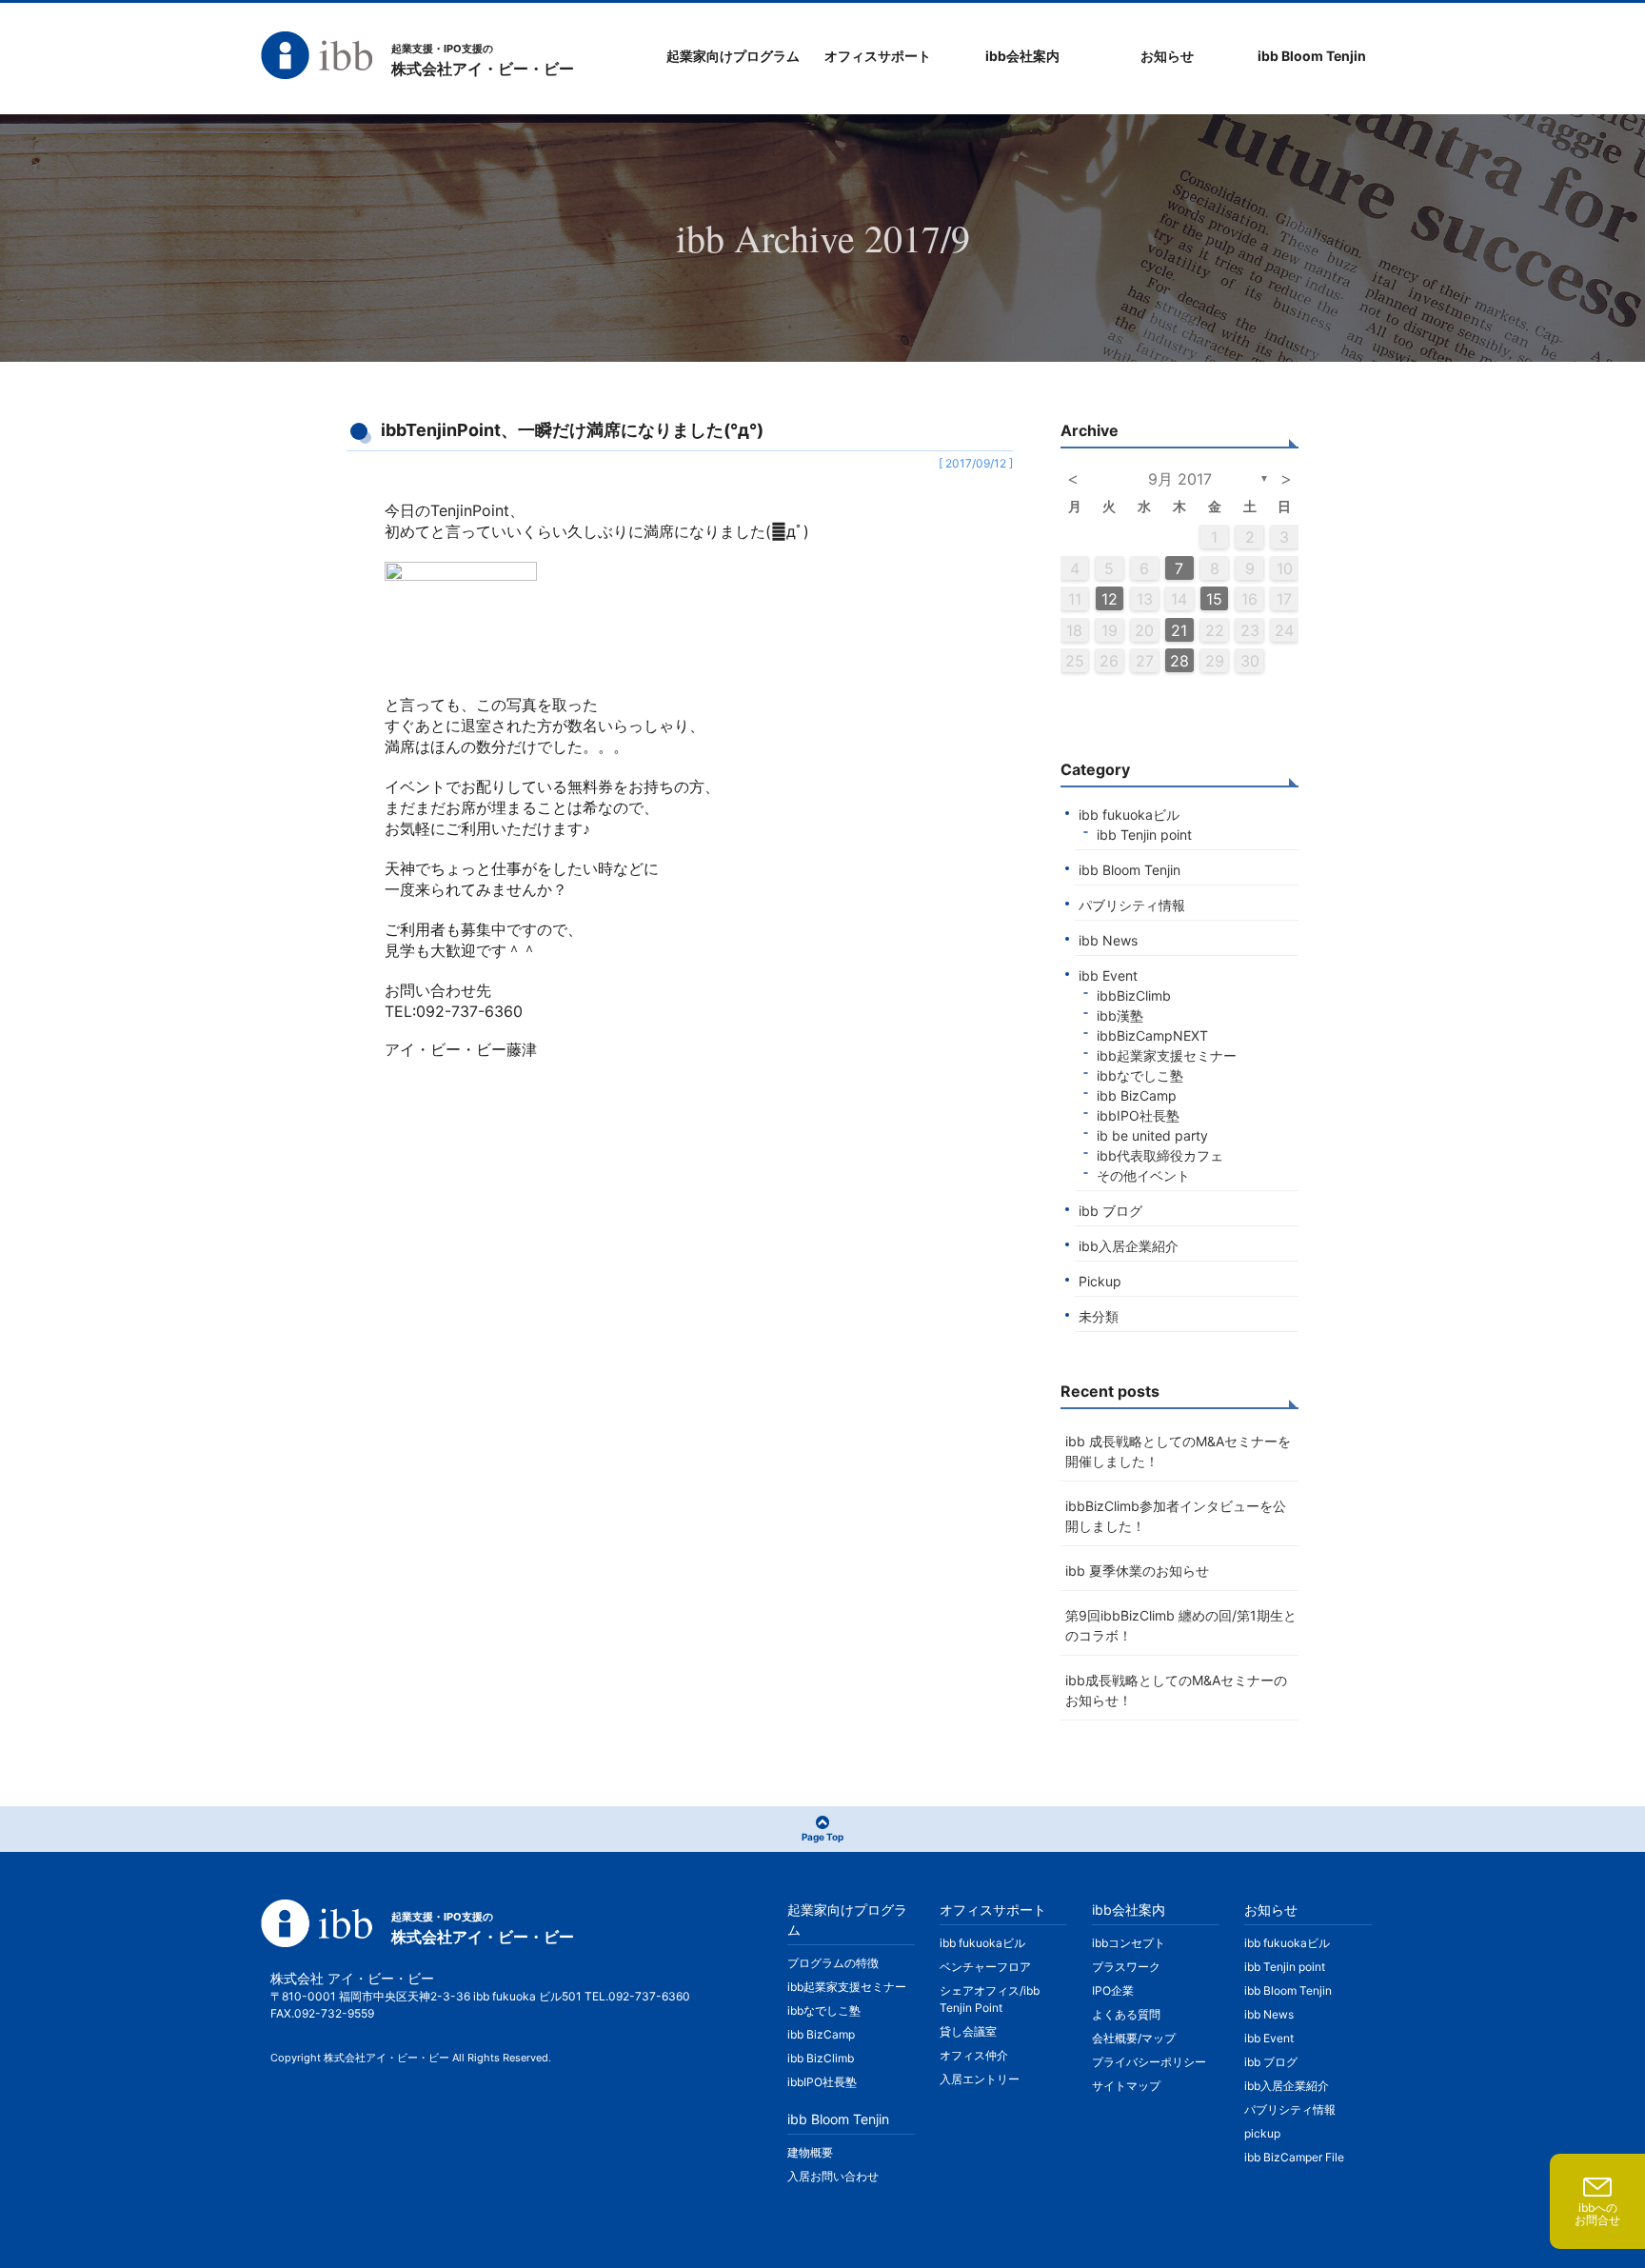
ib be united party (1152, 1135)
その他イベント (1143, 1175)
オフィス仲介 (974, 2055)
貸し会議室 (968, 2031)
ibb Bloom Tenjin (1130, 870)
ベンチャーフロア (985, 1967)
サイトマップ (1126, 2086)
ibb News (1108, 940)
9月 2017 (1180, 479)
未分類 (1099, 1316)
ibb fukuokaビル (1129, 815)
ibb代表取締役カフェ (1160, 1155)
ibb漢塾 (1120, 1015)
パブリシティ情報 (1132, 905)
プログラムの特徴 (833, 1963)
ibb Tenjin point (1144, 835)
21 (1179, 630)
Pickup (1100, 1281)
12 (1110, 599)
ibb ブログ (1110, 1211)
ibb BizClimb (821, 2058)
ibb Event (1108, 975)
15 (1214, 599)
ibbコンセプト (1129, 1943)
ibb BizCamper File (1294, 2157)
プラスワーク (1126, 1967)
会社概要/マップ (1134, 2038)
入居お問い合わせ (833, 2176)
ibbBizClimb (1134, 995)
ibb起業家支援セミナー (1167, 1055)
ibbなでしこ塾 (1140, 1075)
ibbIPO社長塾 (1138, 1115)
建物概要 (810, 2152)
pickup (1262, 2133)
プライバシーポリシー (1149, 2062)
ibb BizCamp (1137, 1095)
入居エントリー (980, 2079)
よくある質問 (1126, 2014)
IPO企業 (1113, 1990)
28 (1179, 661)
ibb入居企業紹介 (1129, 1246)
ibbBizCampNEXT (1152, 1035)
